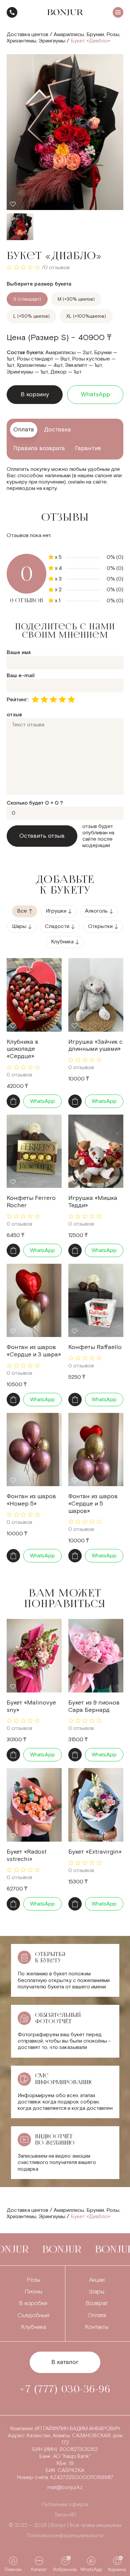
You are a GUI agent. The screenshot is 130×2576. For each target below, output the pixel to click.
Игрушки (56, 911)
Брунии (95, 35)
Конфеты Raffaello (95, 1347)
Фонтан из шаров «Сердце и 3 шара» (34, 1351)
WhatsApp (95, 394)
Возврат (97, 2303)
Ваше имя (19, 653)
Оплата (97, 2315)
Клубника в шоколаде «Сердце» (22, 1049)
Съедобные (33, 2315)
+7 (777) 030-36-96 (12, 12)
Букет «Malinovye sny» (31, 1706)
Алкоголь (96, 911)
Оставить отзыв (42, 836)
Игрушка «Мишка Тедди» (93, 1202)
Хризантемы (21, 41)
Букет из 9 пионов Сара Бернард (94, 1706)
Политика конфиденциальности (65, 2536)
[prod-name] (34, 995)
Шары (19, 926)
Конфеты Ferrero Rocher (31, 1202)
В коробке (33, 2303)
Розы (113, 35)
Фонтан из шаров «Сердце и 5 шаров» (93, 1504)
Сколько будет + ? (35, 803)
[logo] (65, 13)
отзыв (14, 715)
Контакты (97, 2327)
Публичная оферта (65, 2505)
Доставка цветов (27, 35)
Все (22, 911)
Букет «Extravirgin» (95, 1852)
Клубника (62, 942)
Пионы (33, 2292)
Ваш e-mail (21, 676)
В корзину (35, 394)
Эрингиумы (52, 41)
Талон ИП (65, 2515)
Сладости (57, 926)
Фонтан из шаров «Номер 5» (31, 1500)
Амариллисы (69, 35)
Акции (97, 2280)
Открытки (100, 926)
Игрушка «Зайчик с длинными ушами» (95, 1046)
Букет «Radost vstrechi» (27, 1856)
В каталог (65, 2362)
